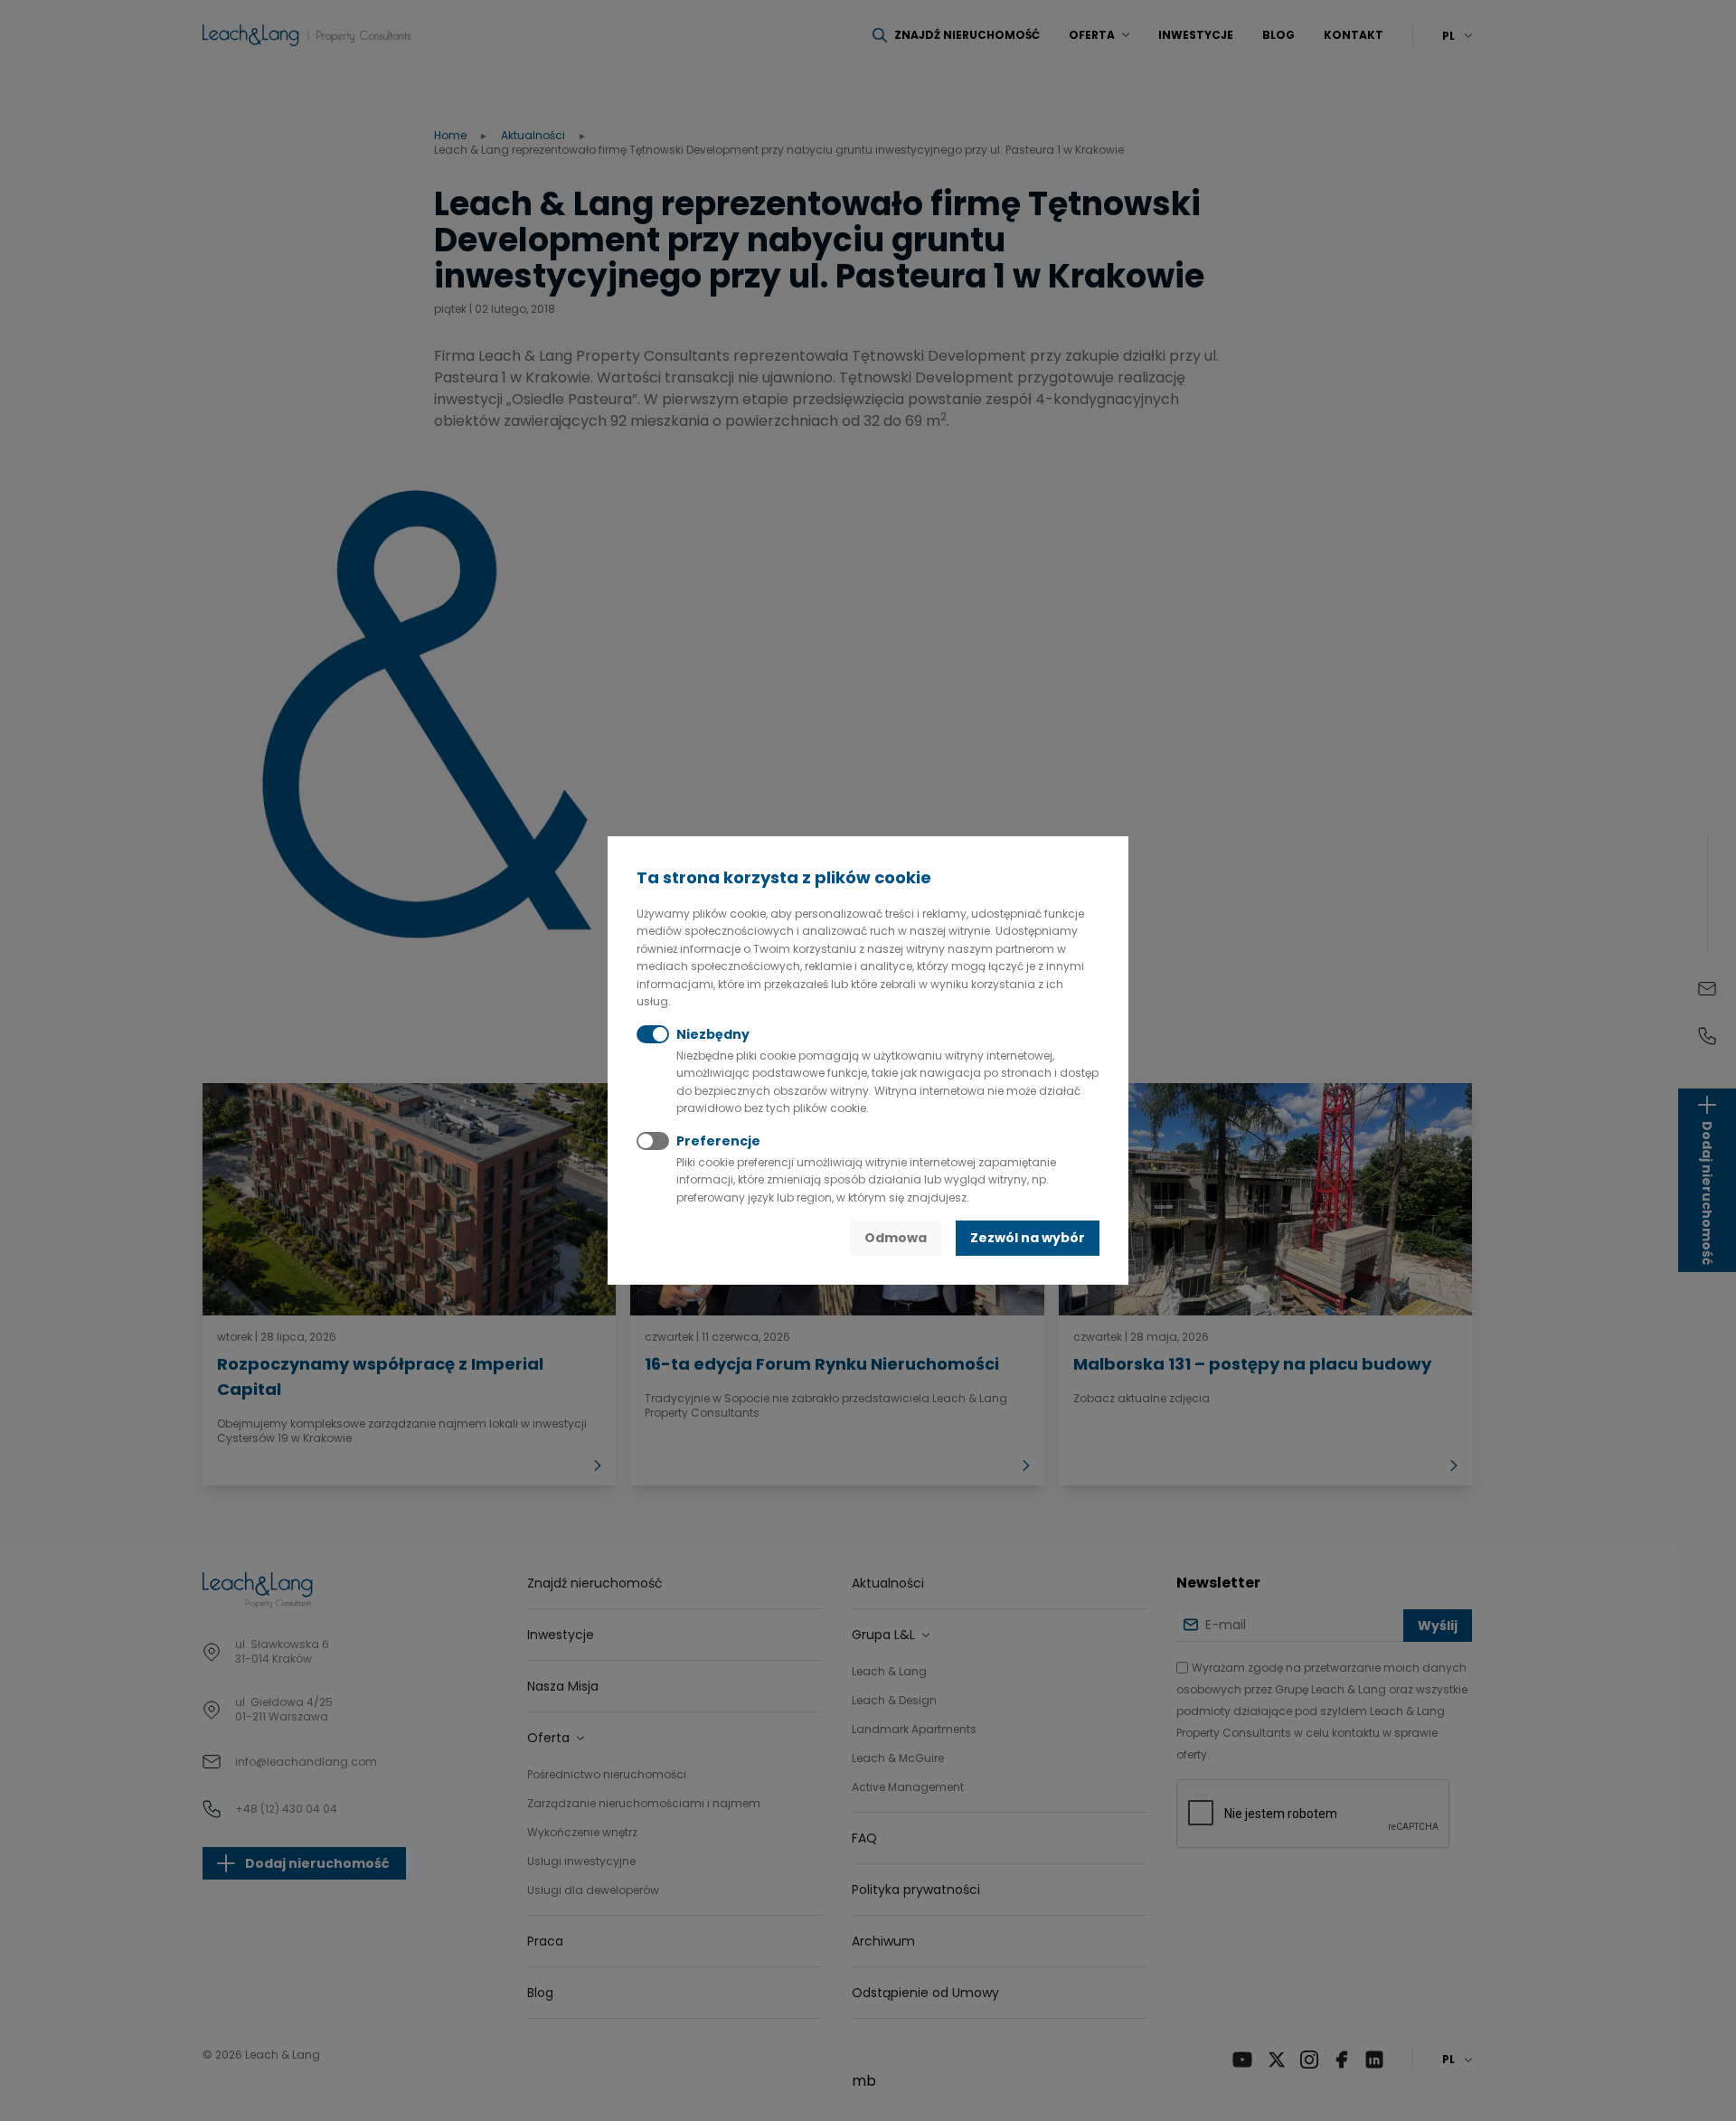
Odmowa (896, 1238)
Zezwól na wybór (1028, 1238)
